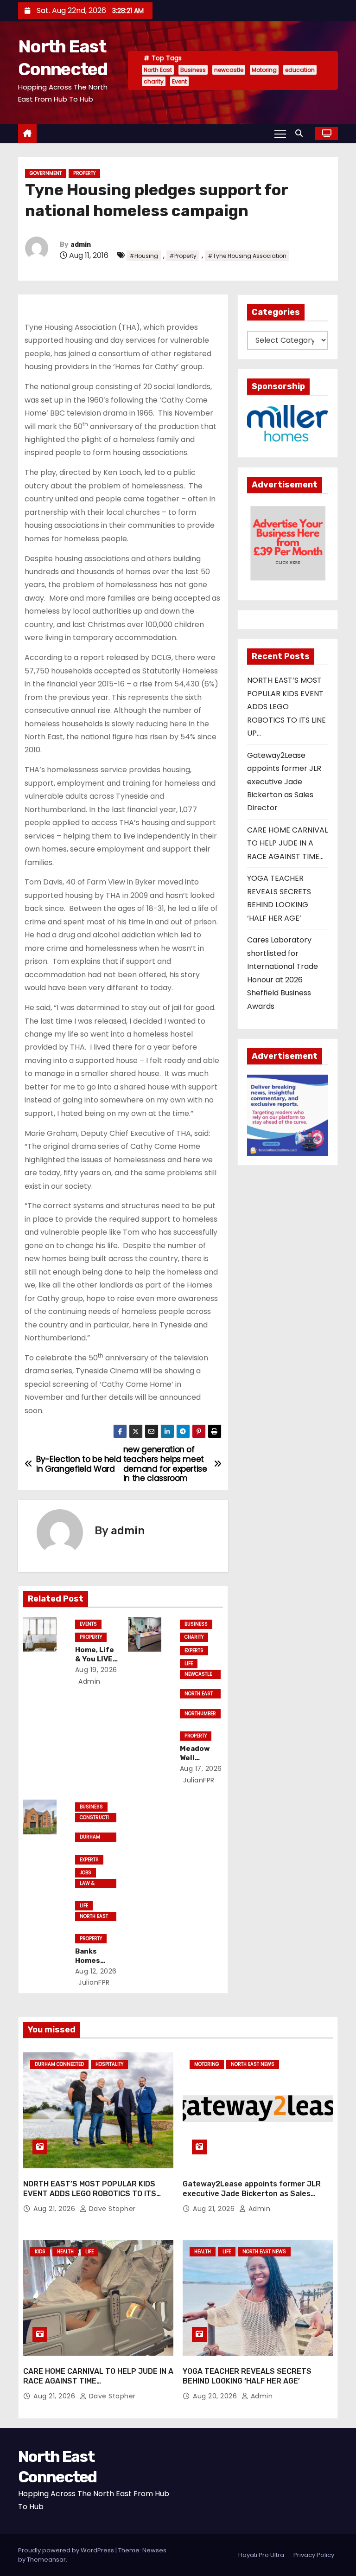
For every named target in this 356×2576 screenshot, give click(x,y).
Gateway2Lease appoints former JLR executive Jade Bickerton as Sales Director (284, 782)
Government (46, 173)
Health (65, 2252)
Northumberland (200, 1714)
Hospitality (109, 2064)
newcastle (229, 70)
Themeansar (46, 2560)
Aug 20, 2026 (216, 2396)
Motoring (264, 70)
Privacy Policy (314, 2555)
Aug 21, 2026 (55, 2209)
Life (189, 1663)
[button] (301, 133)
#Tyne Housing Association (247, 256)
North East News (199, 1694)
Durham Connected (93, 1838)
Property (84, 173)
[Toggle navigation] (280, 134)
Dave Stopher (111, 2209)
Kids (40, 2252)
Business (193, 70)
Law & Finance (90, 1884)
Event (179, 81)
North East (158, 70)
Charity (194, 1637)
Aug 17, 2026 (201, 1769)
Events (88, 1624)
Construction (94, 1818)
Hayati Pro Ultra (261, 2555)
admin (81, 245)
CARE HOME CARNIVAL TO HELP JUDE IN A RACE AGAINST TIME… (287, 843)
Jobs (86, 1873)
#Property (183, 256)
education (300, 70)
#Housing (144, 256)
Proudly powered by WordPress (67, 2550)
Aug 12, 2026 (96, 1971)
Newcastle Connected (198, 1675)
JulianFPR (198, 1780)
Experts (194, 1650)
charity (154, 81)
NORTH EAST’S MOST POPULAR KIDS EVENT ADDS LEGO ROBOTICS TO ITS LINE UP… (286, 707)
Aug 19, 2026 (96, 1670)
